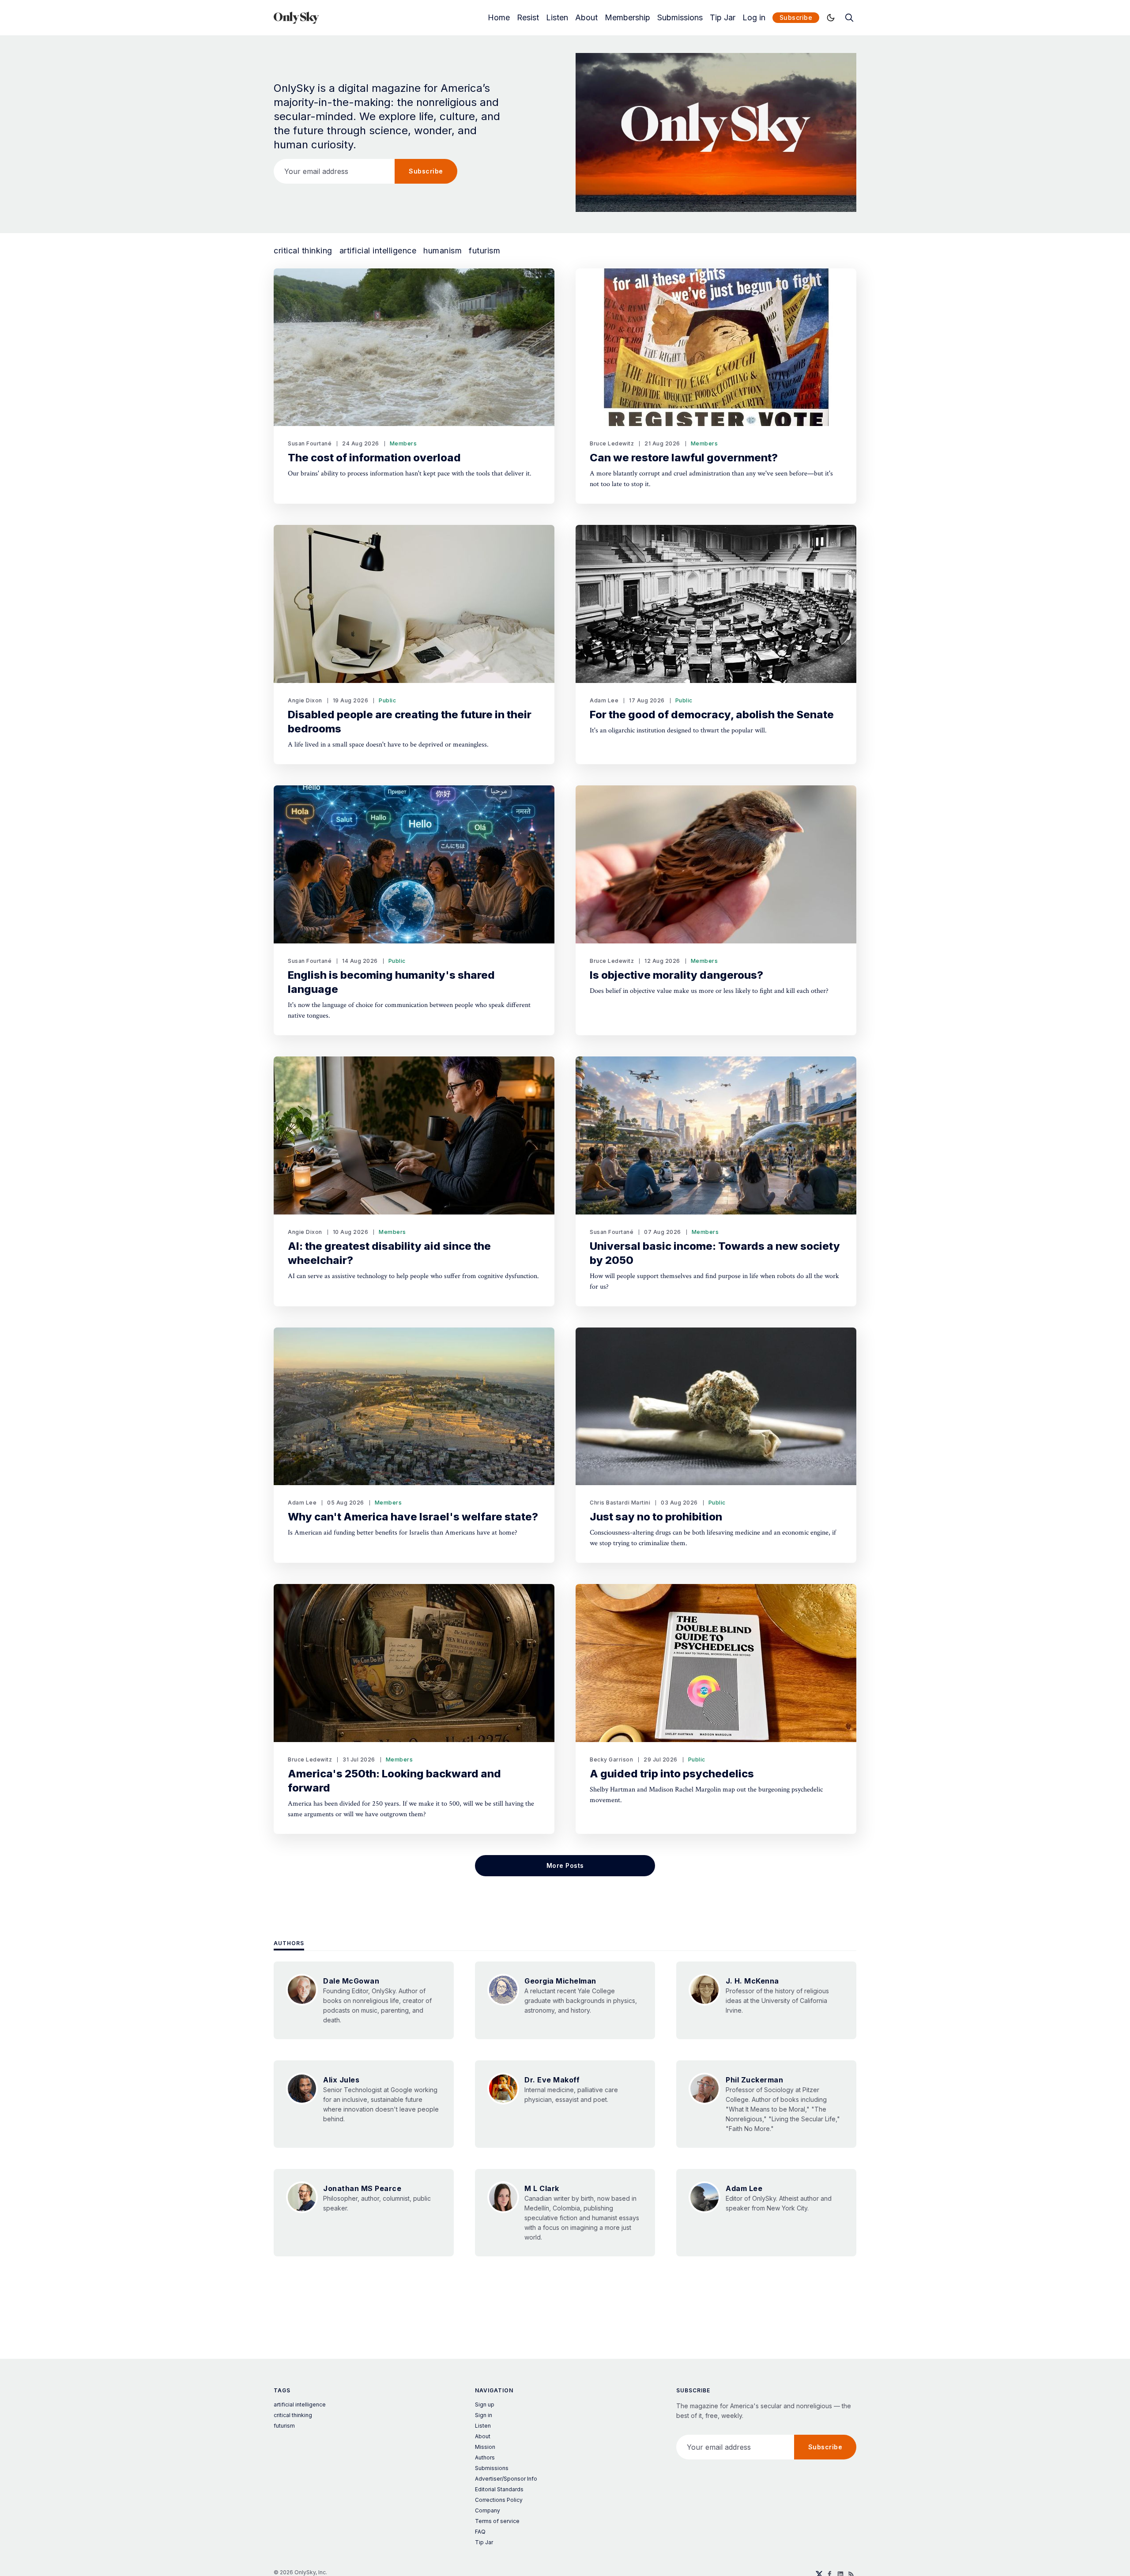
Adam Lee (604, 700)
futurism (484, 251)
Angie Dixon (305, 700)
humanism (443, 251)
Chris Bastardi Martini (620, 1503)
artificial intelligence (378, 251)
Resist (528, 18)
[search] (849, 18)
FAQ (480, 2532)
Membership (627, 18)
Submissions (680, 18)
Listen (557, 18)
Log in (754, 18)
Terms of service (497, 2521)
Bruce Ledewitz (612, 443)
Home (499, 18)
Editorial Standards (499, 2489)
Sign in (484, 2415)
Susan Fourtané (310, 443)
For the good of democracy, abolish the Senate (712, 715)
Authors (289, 1943)
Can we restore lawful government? (684, 458)
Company (488, 2510)
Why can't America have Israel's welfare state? (413, 1517)
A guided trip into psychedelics (672, 1774)
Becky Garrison (611, 1759)
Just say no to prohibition (656, 1517)
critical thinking (303, 251)
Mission (485, 2447)
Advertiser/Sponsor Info (506, 2479)
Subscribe (796, 17)
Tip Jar (723, 18)
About (586, 18)
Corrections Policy (499, 2500)
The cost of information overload (374, 458)
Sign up (485, 2404)
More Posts (565, 1865)
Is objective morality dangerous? (676, 975)
